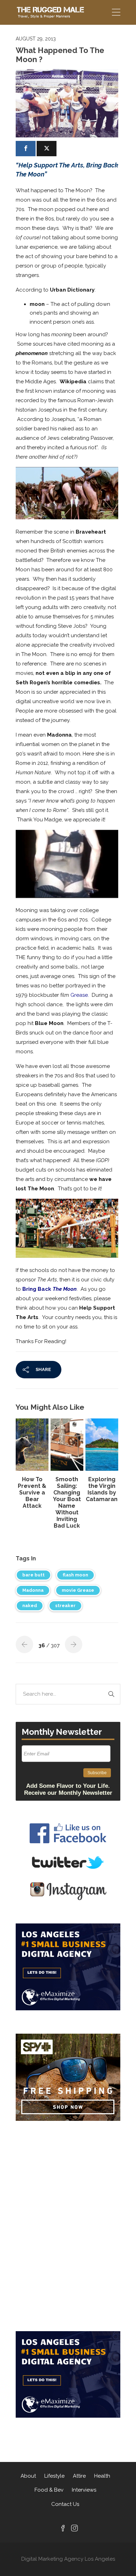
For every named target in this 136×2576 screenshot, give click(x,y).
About (28, 2476)
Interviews (84, 2490)
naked (30, 1606)
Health (102, 2476)
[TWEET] (47, 149)
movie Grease (78, 1590)
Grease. (80, 995)
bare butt (33, 1575)
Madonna (33, 1590)
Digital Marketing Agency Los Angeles (68, 2559)
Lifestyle (54, 2476)
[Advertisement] (68, 2174)
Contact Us (65, 2504)
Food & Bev (49, 2490)
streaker (65, 1606)
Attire (79, 2476)
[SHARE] (26, 149)
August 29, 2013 (36, 39)
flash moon (75, 1575)
